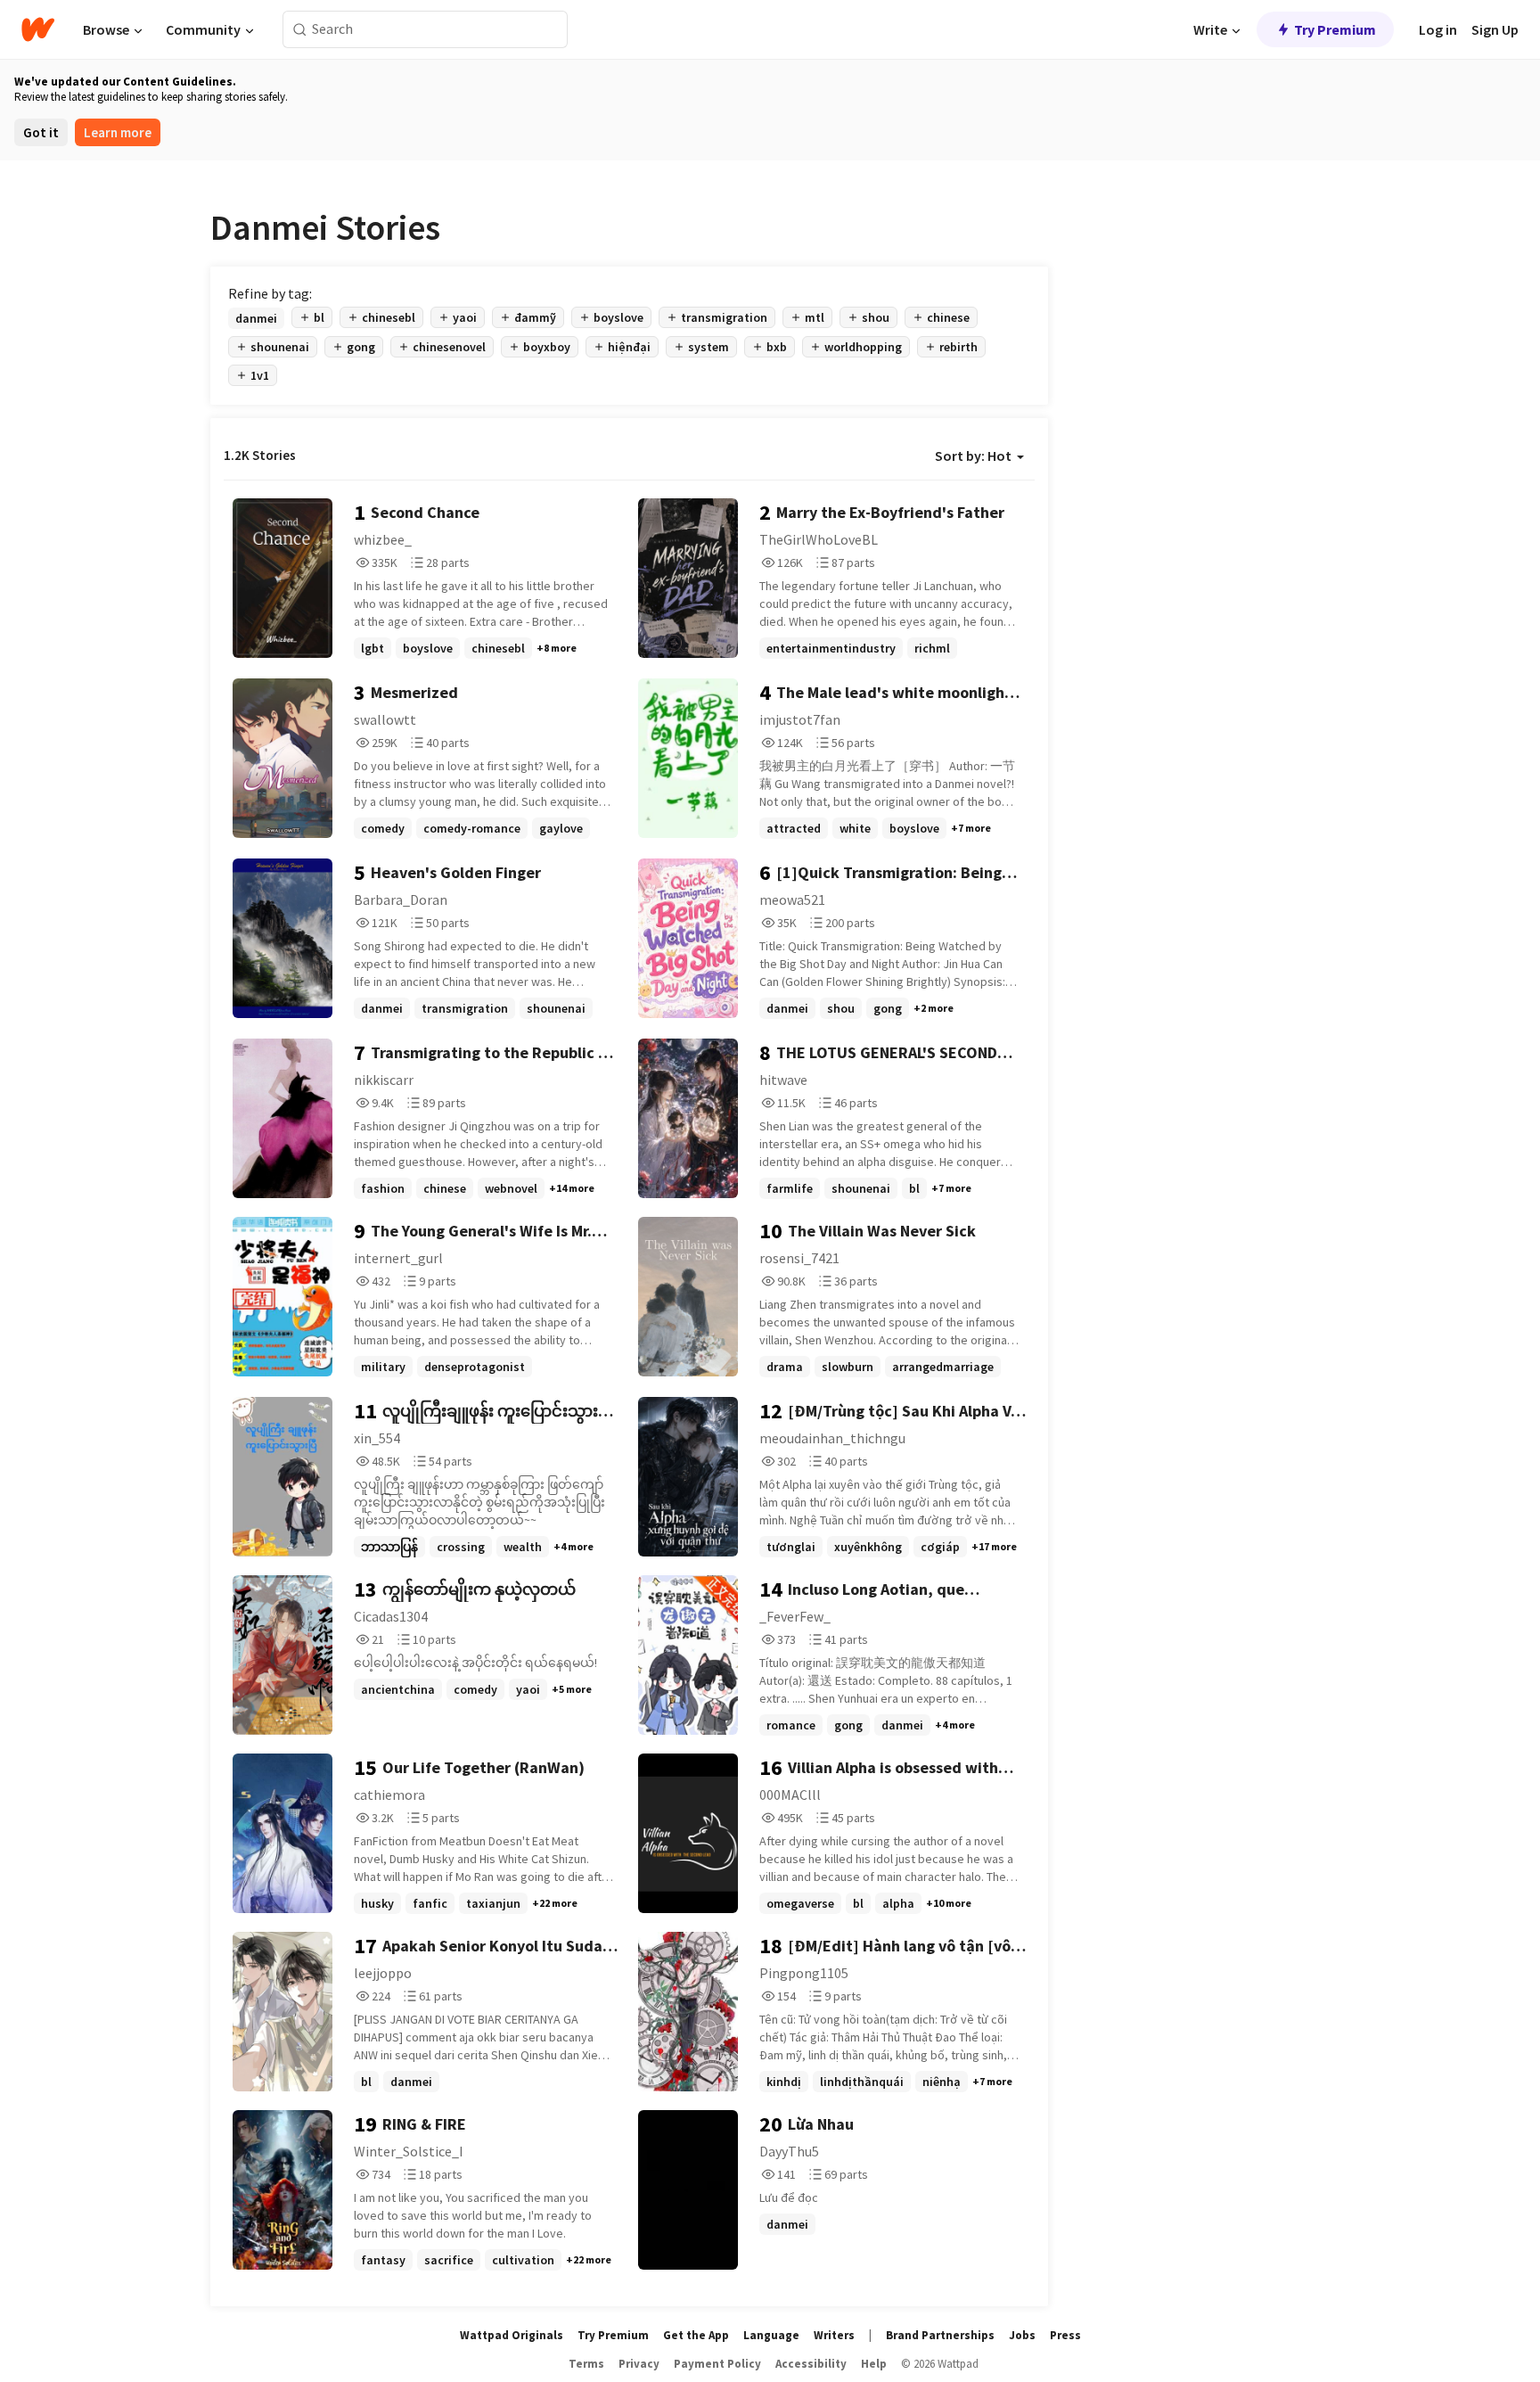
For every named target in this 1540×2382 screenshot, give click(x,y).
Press (1065, 2335)
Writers (834, 2335)
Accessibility (811, 2364)
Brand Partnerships (940, 2335)
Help (874, 2364)
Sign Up (1495, 29)
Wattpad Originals (512, 2335)
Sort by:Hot (973, 456)
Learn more (118, 132)
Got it (41, 132)
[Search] (300, 30)
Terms (586, 2364)
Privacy (639, 2364)
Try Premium (1335, 29)
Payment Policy (717, 2364)
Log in (1438, 29)
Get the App (696, 2335)
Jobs (1022, 2335)
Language (771, 2335)
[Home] (38, 29)
